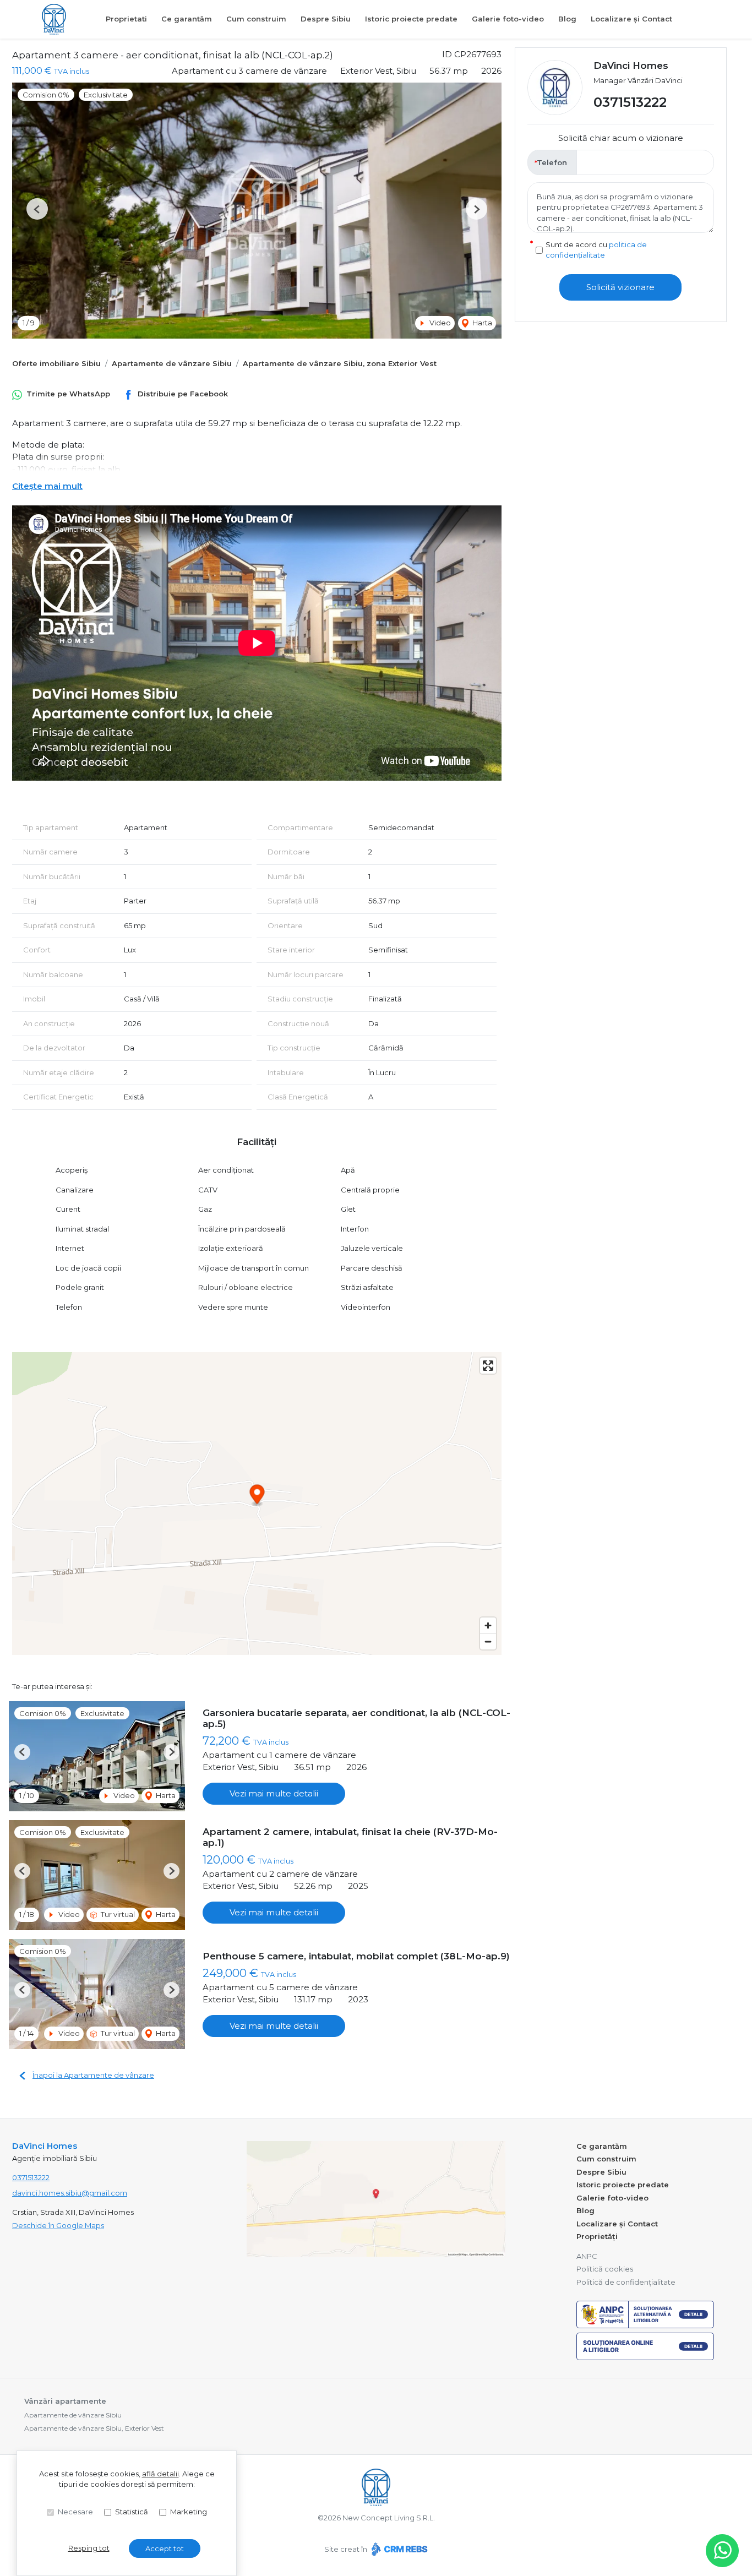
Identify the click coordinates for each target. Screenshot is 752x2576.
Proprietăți (597, 2236)
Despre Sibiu (326, 19)
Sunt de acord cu (596, 250)
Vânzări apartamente (65, 2401)
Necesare (75, 2512)
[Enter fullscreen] (488, 1366)
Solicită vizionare (620, 287)
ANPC (587, 2256)
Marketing (189, 2512)
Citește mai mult (47, 486)
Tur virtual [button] (117, 1914)
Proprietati (126, 19)
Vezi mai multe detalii (274, 1793)
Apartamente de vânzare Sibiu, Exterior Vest (94, 2428)
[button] (37, 209)
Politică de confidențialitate (626, 2282)
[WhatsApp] (722, 2551)
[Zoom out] (488, 1641)
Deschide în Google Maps (58, 2225)
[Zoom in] (488, 1625)
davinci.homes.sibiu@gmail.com (70, 2193)
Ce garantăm (187, 19)
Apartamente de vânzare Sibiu (172, 363)
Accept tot (165, 2548)
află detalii (160, 2474)
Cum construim (256, 19)
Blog (567, 19)
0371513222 (630, 103)
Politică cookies (605, 2269)
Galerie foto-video (508, 19)
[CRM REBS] (398, 2549)
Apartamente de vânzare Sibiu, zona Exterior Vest (340, 363)
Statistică (132, 2512)
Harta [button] (481, 323)
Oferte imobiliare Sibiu (56, 363)
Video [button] (439, 323)
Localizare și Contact (631, 19)
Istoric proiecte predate (411, 19)
